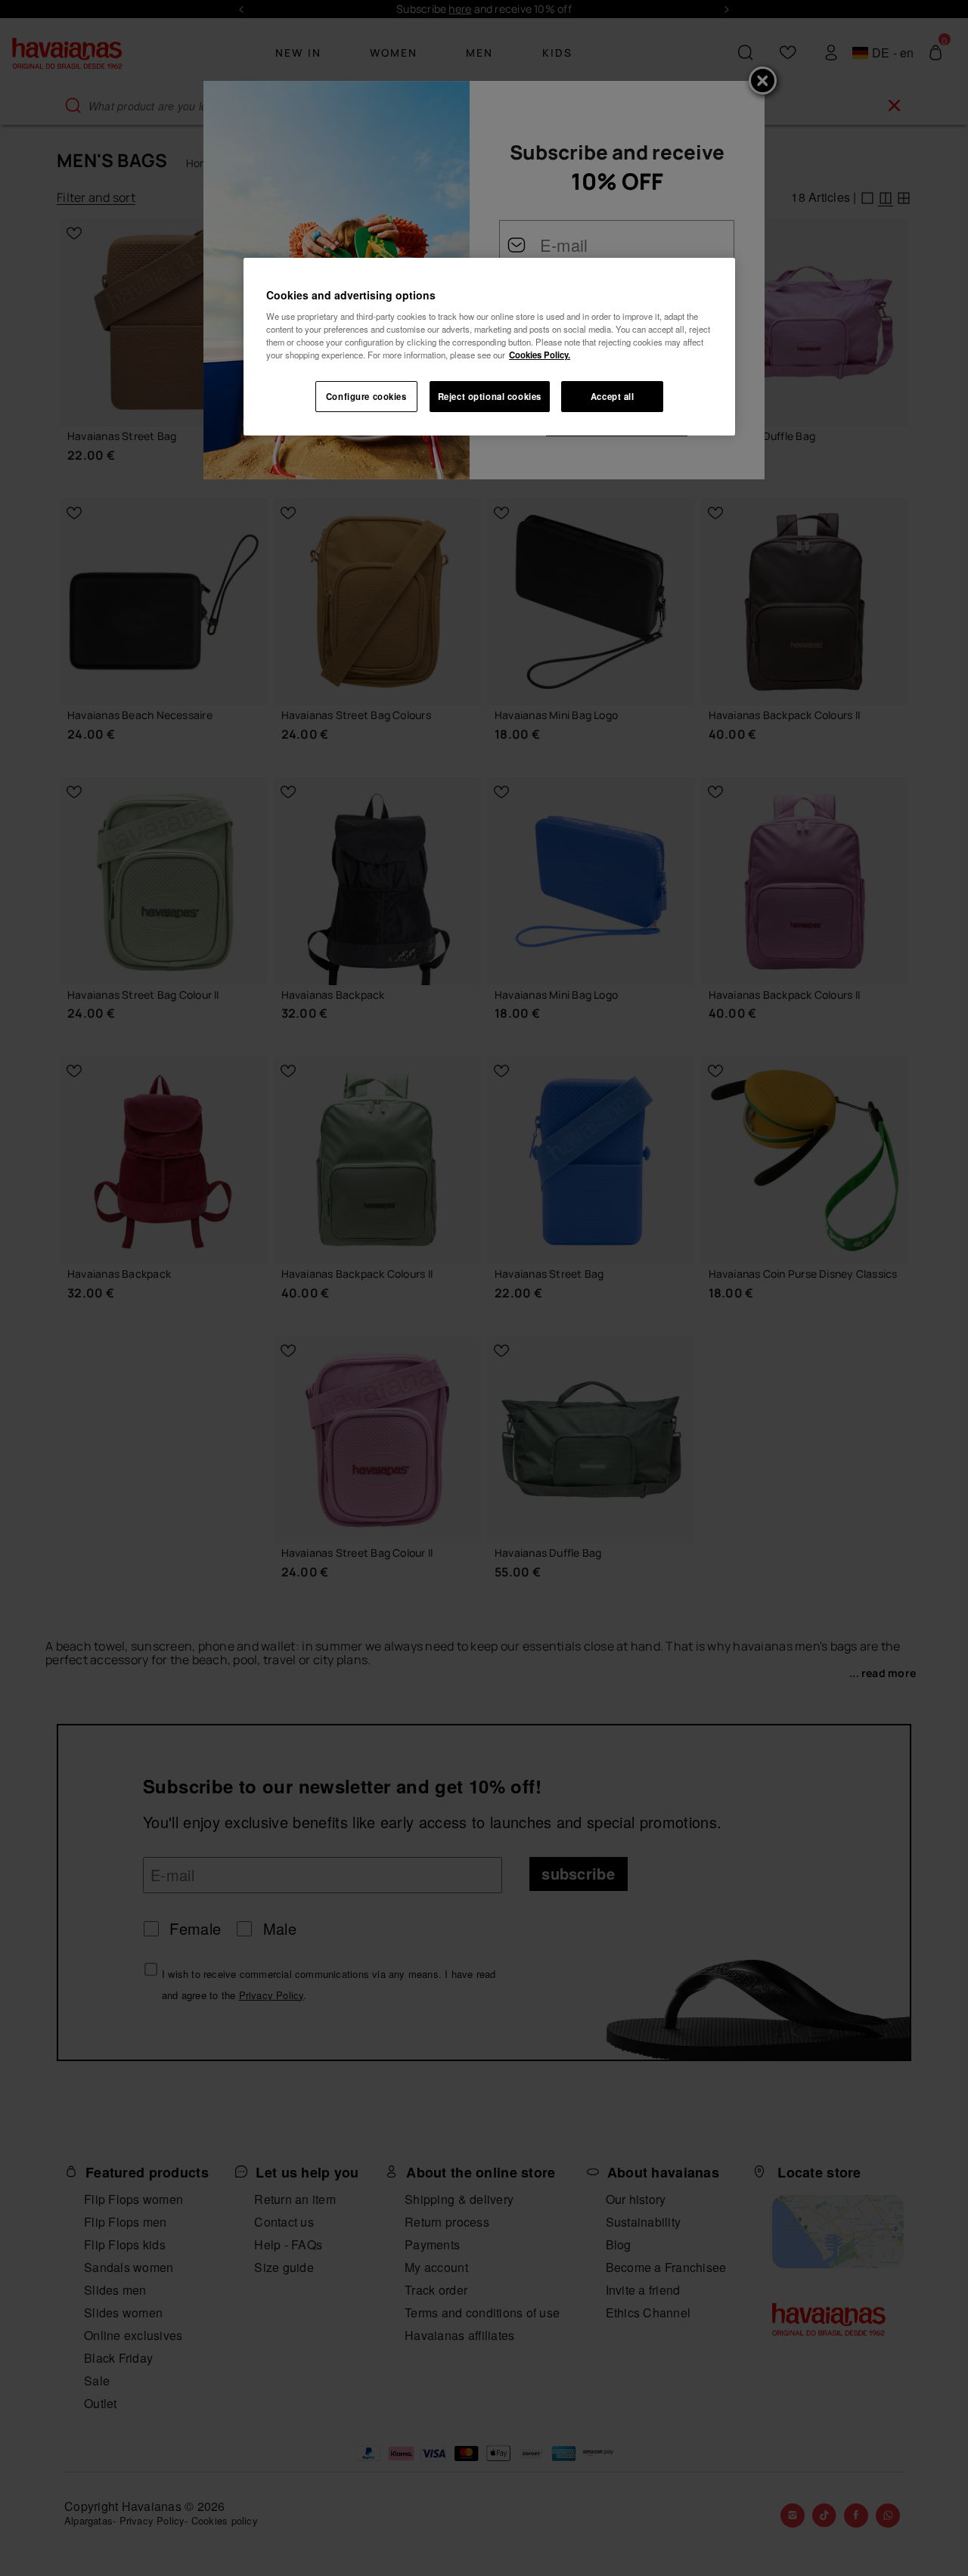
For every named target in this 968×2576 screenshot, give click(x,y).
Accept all (613, 396)
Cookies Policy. (540, 355)
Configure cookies (366, 396)
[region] (489, 347)
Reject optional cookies (490, 396)
